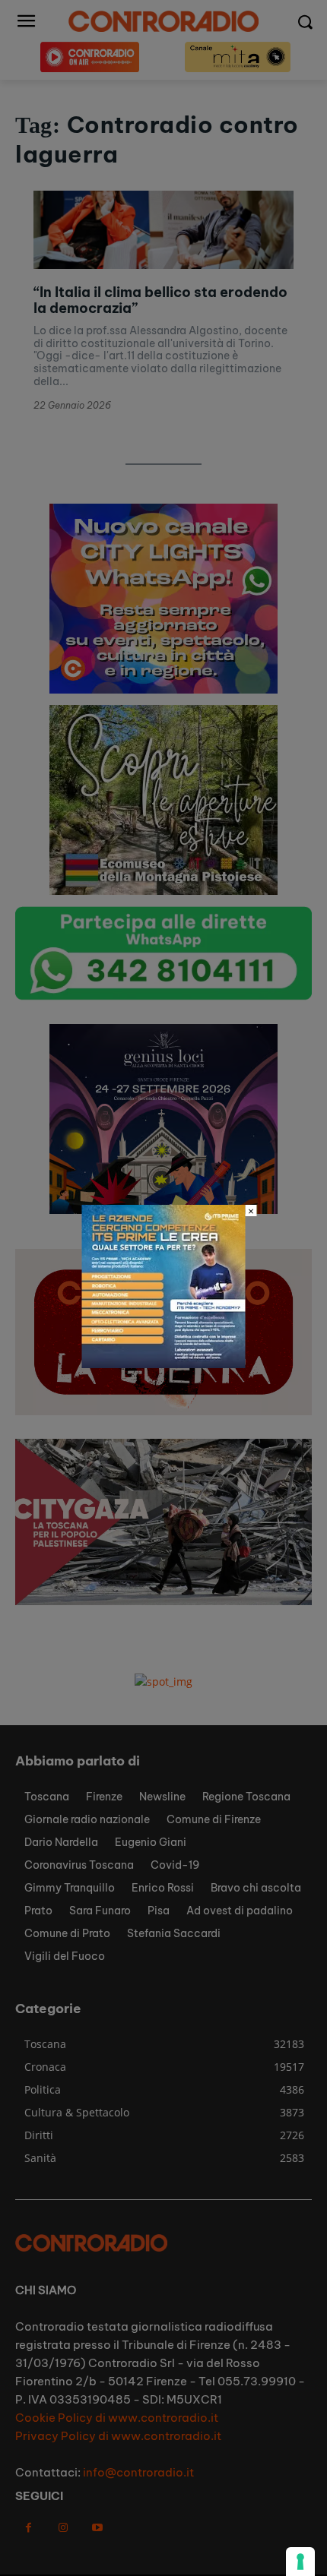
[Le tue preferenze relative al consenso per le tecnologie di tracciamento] (300, 2562)
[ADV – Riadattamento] (164, 1364)
